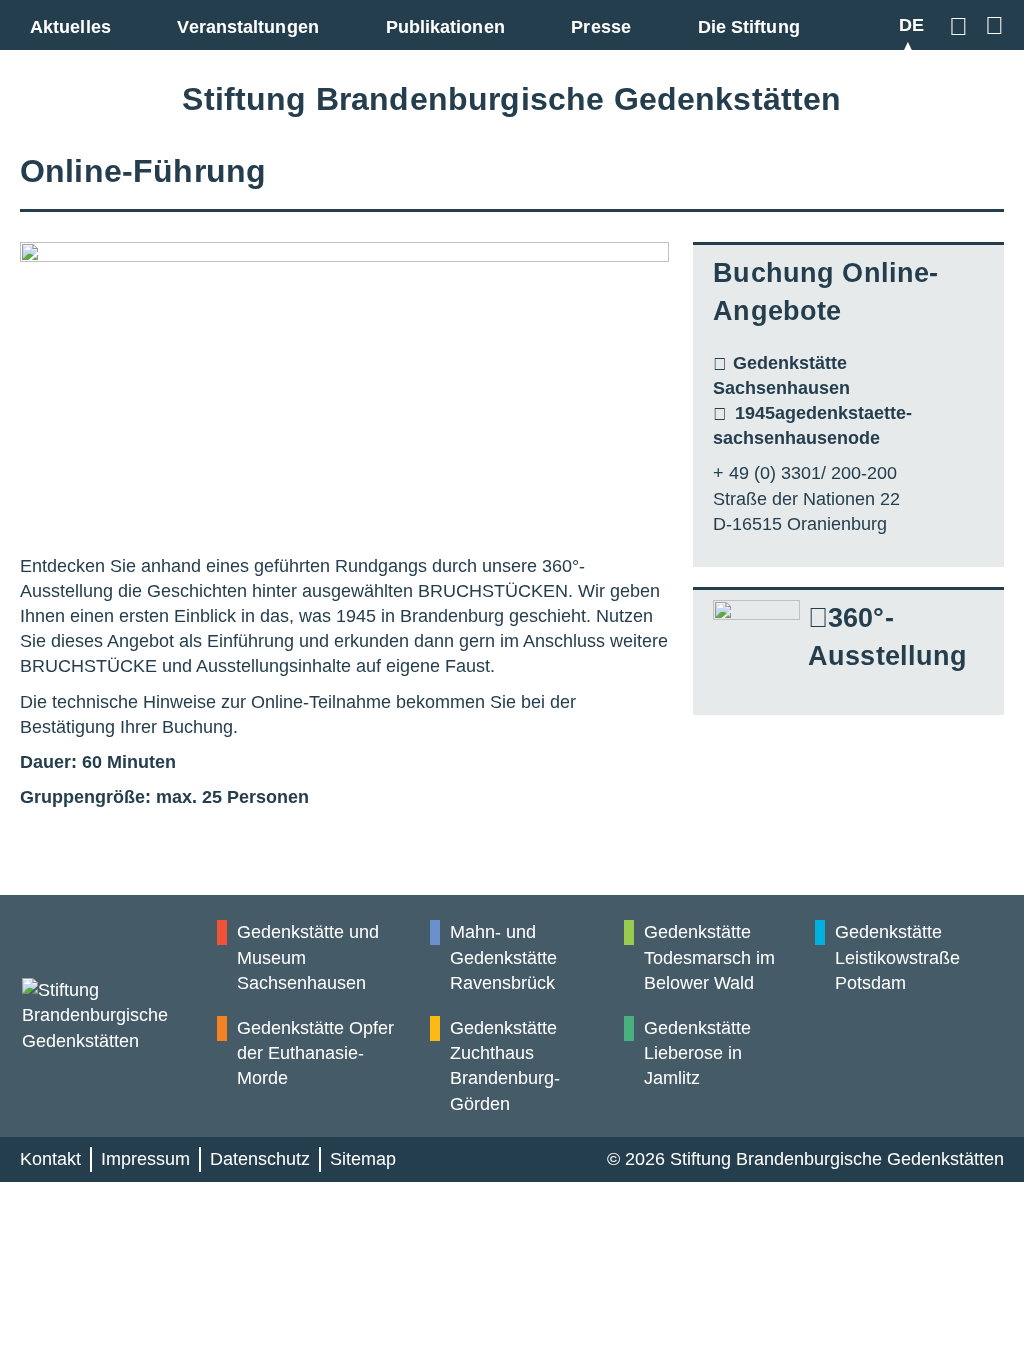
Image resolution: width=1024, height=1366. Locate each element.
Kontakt (50, 1159)
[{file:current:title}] (344, 389)
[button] (961, 25)
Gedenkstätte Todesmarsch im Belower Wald (709, 957)
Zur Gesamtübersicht (991, 25)
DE (911, 25)
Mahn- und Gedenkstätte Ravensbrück (503, 957)
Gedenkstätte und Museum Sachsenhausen (308, 957)
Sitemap (363, 1159)
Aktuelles (70, 27)
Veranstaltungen (247, 27)
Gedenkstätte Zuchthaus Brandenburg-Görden (505, 1066)
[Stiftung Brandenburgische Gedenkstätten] (118, 1016)
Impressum (145, 1159)
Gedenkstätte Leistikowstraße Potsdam (897, 957)
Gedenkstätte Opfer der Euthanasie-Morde (315, 1053)
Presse (601, 27)
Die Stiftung (749, 27)
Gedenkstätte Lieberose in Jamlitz (697, 1053)
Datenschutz (260, 1159)
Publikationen (445, 27)
